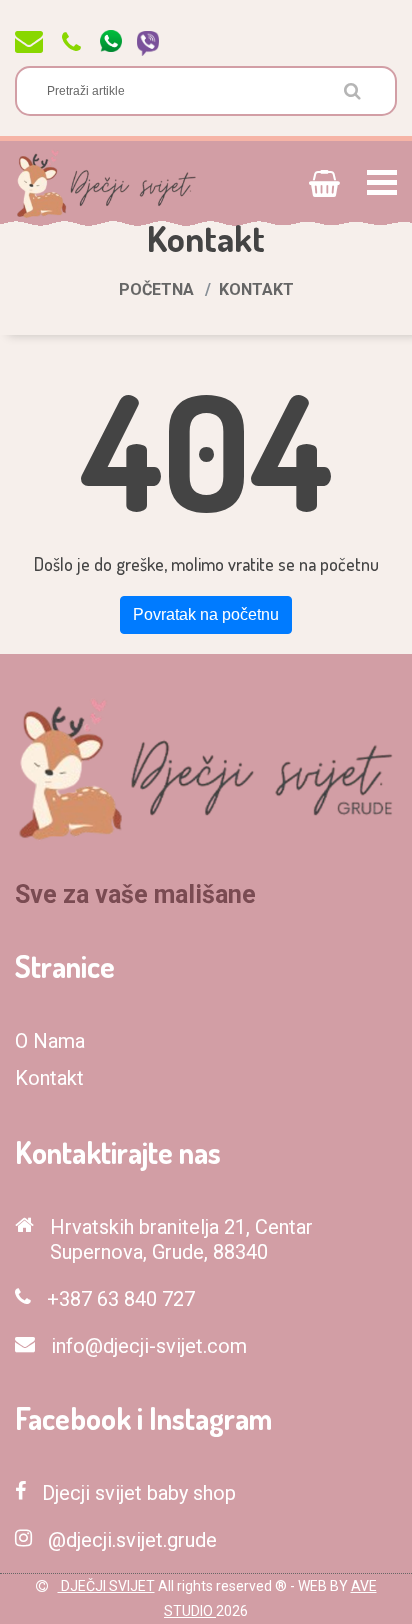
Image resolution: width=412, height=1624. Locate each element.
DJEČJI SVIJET (106, 1586)
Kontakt (49, 1078)
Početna (156, 289)
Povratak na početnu (206, 614)
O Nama (50, 1041)
